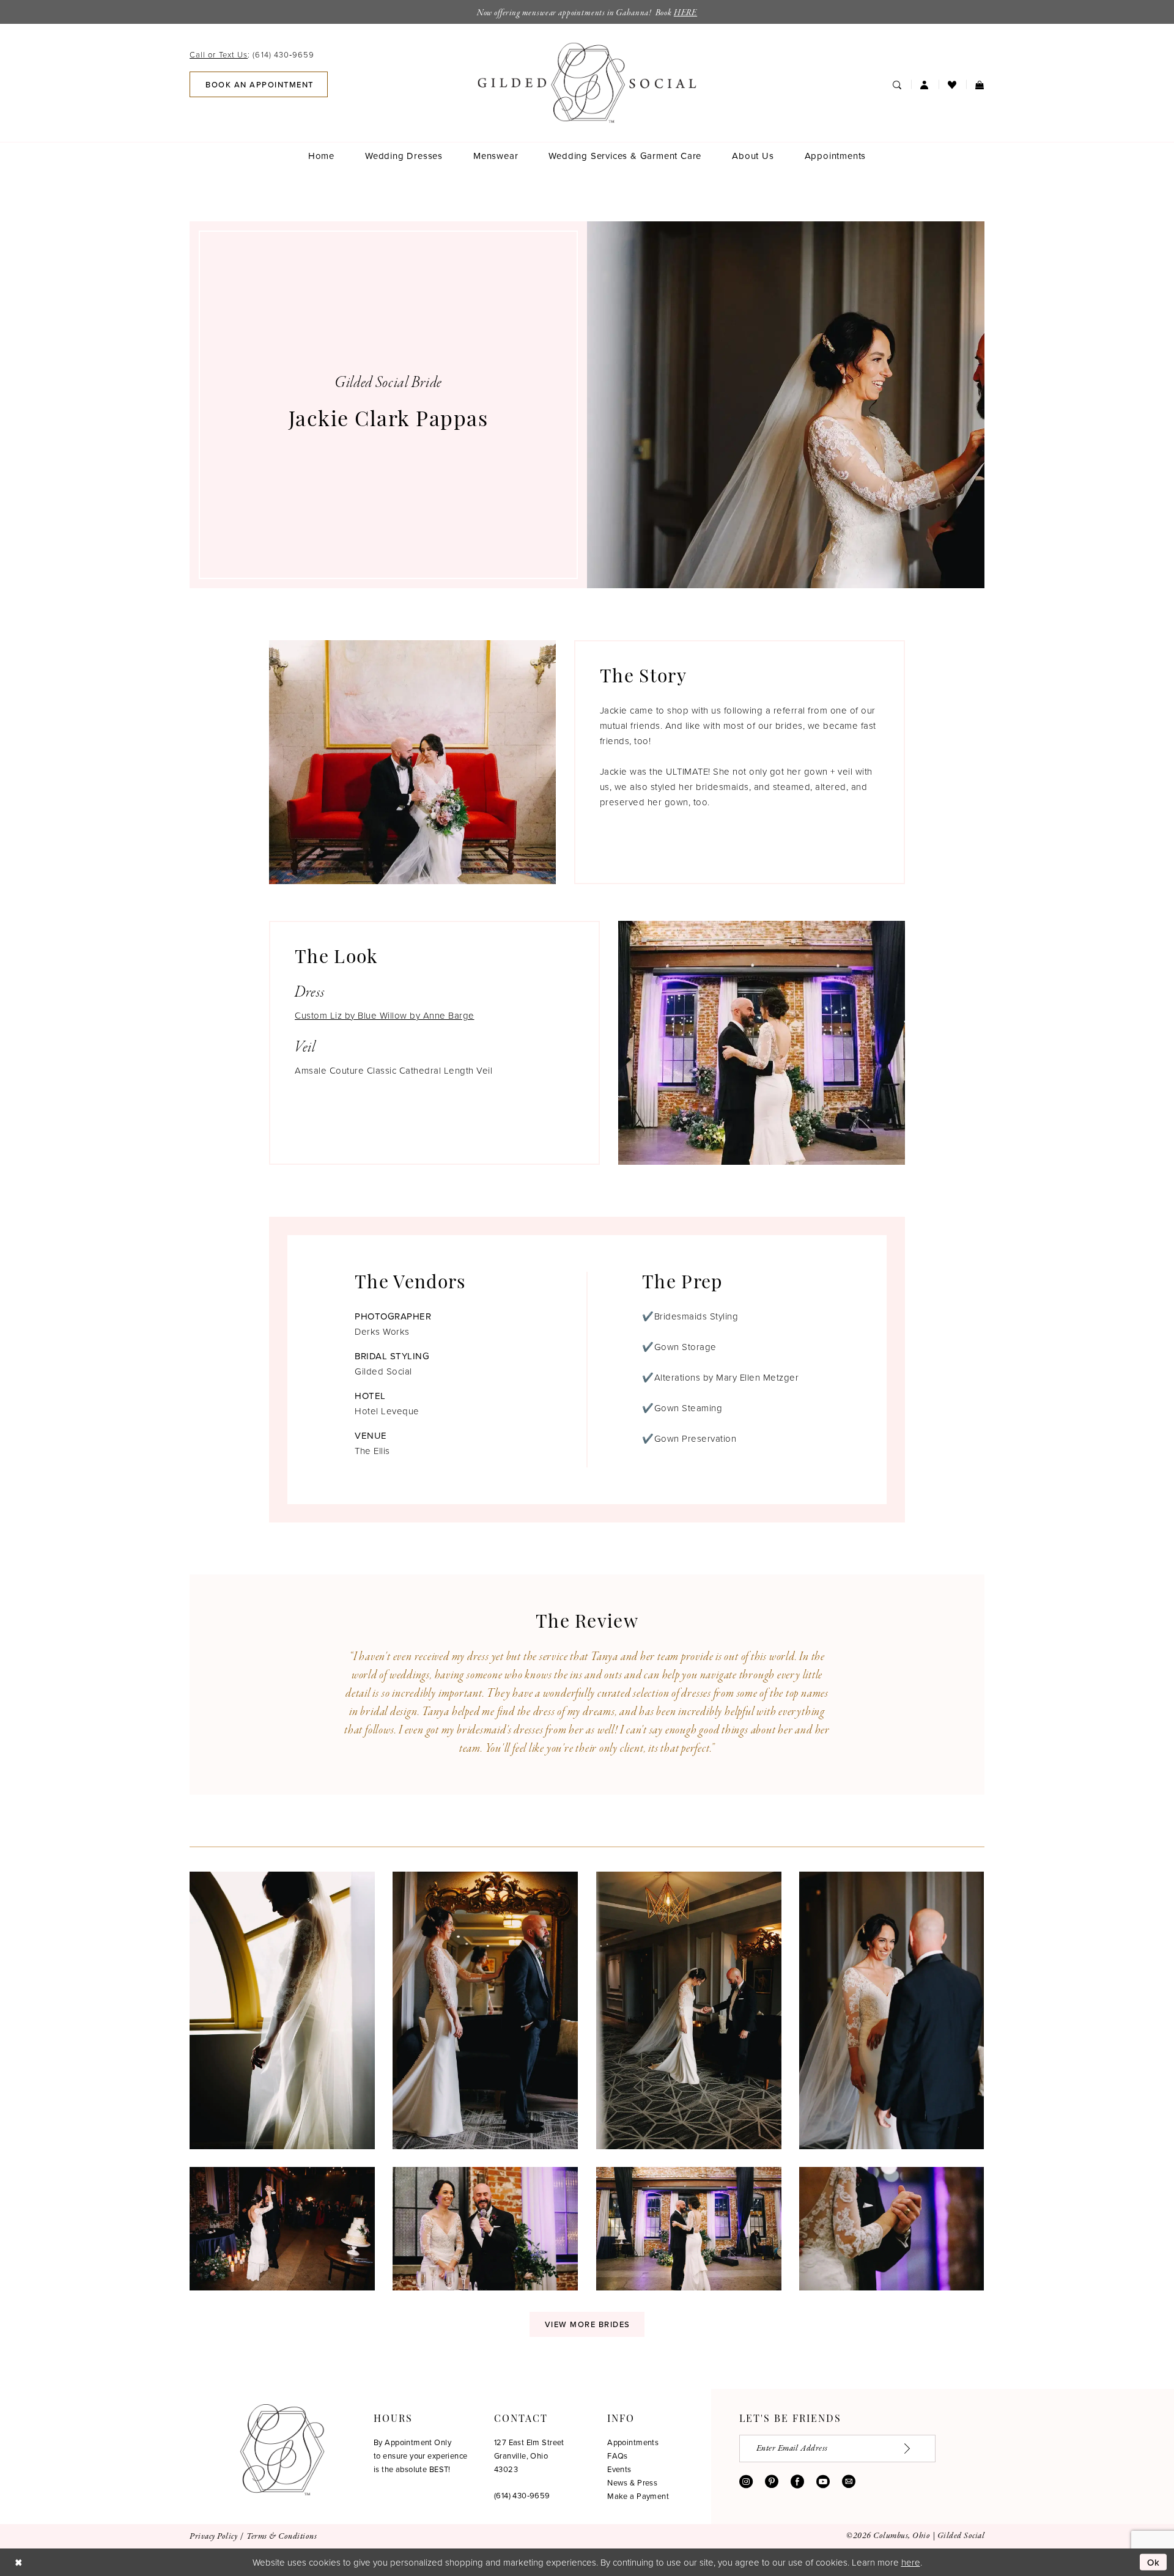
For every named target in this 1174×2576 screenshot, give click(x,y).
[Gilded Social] (282, 2450)
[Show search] (897, 85)
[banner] (587, 83)
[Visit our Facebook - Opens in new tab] (797, 2481)
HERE (685, 13)
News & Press (632, 2482)
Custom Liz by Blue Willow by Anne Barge (385, 1015)
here (911, 2562)
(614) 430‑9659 (522, 2495)
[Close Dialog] (18, 2562)
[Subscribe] (914, 2449)
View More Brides (588, 2324)
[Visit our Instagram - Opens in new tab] (746, 2481)
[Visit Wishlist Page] (952, 85)
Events (619, 2469)
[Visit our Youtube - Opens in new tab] (823, 2481)
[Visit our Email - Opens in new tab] (849, 2481)
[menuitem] (256, 54)
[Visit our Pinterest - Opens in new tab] (772, 2481)
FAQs (618, 2456)
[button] (925, 85)
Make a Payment (638, 2496)
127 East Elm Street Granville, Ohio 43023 (529, 2456)
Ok (1154, 2562)
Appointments (633, 2442)
